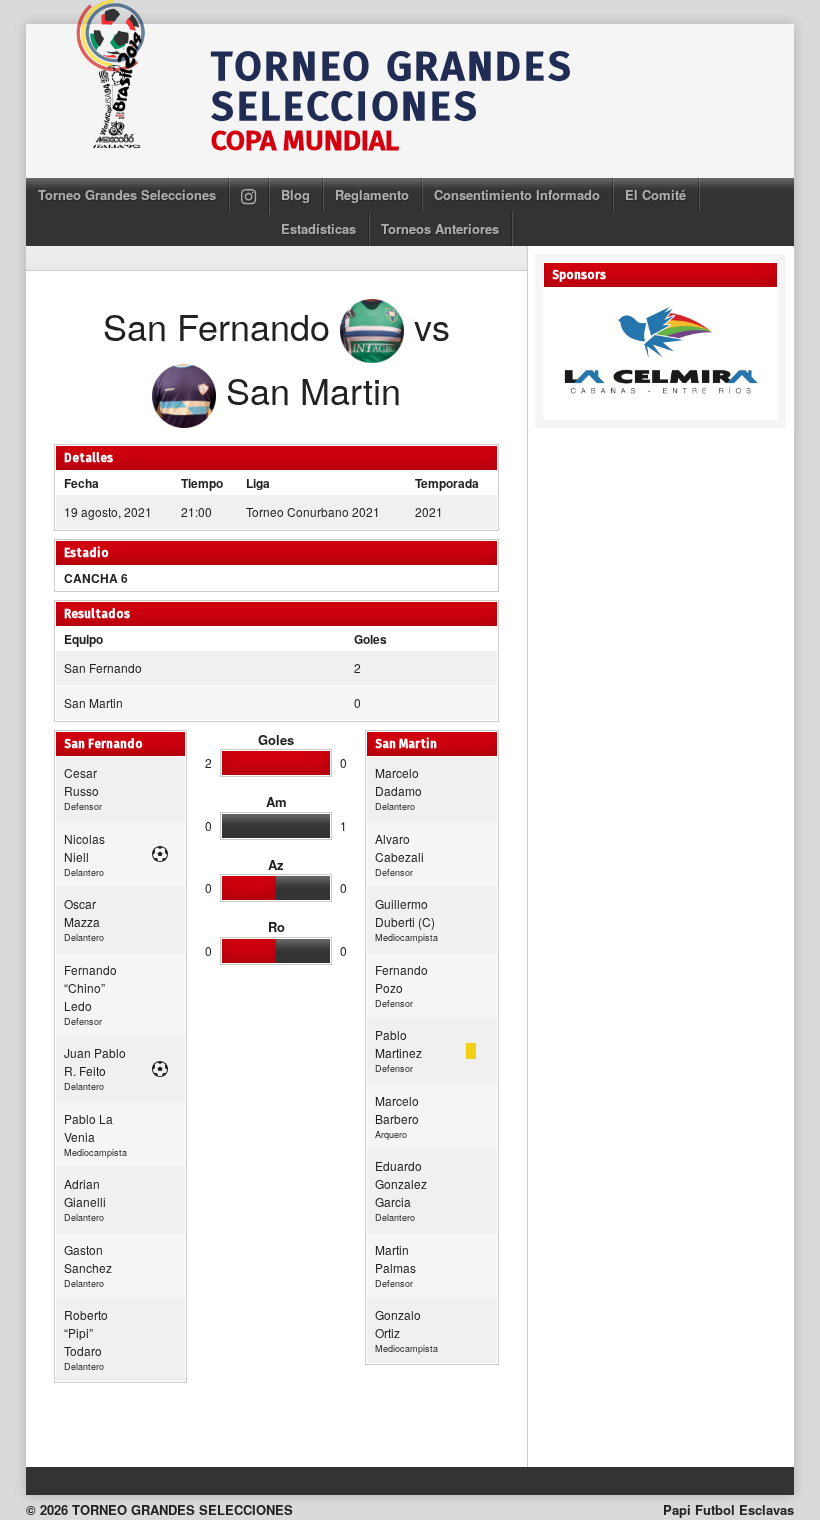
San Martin (93, 702)
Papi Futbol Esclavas (728, 1509)
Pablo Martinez (398, 1043)
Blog (295, 194)
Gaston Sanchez (88, 1258)
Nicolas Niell (84, 847)
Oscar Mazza (82, 912)
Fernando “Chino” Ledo (90, 987)
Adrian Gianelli (85, 1192)
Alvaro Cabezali (399, 847)
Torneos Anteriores (440, 228)
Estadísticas (318, 228)
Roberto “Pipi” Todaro (86, 1332)
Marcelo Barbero (397, 1109)
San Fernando (103, 667)
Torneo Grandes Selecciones (127, 194)
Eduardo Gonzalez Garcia (401, 1183)
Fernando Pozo (401, 978)
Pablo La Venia (88, 1127)
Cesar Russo (81, 781)
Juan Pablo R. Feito (95, 1061)
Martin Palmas (395, 1258)
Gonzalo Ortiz (398, 1323)
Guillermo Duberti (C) (405, 912)
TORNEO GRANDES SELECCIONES (392, 87)
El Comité (655, 194)
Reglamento (372, 194)
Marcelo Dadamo (398, 781)
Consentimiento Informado (517, 194)
